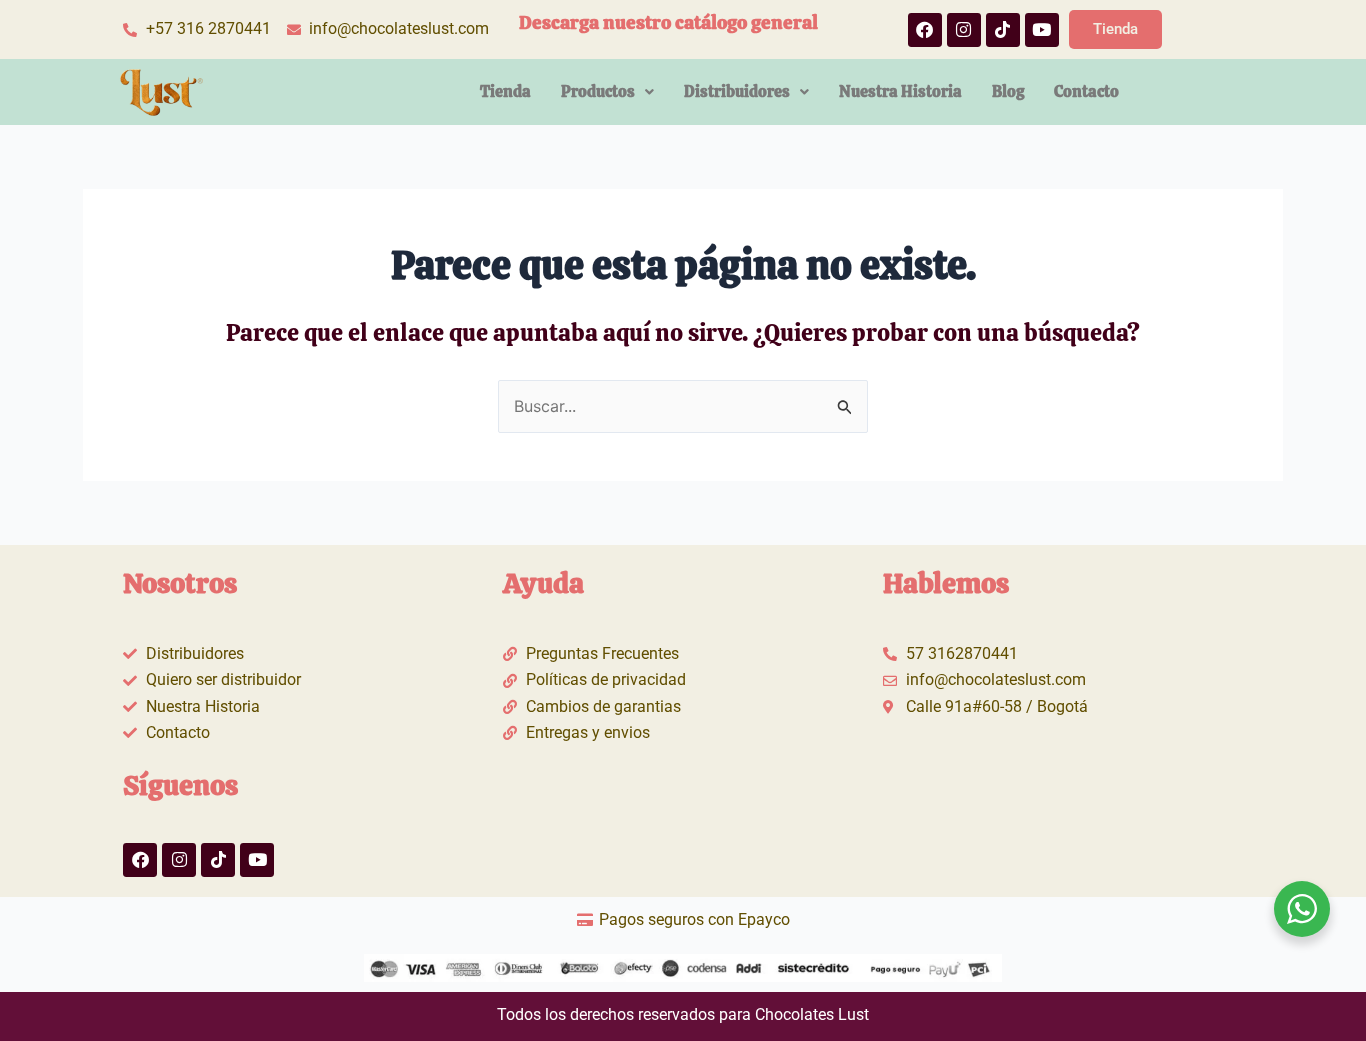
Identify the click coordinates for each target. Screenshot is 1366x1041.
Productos (598, 91)
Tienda (505, 91)
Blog (1008, 91)
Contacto (1086, 91)
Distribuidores (737, 91)
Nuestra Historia (900, 91)
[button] (607, 92)
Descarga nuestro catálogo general (668, 22)
